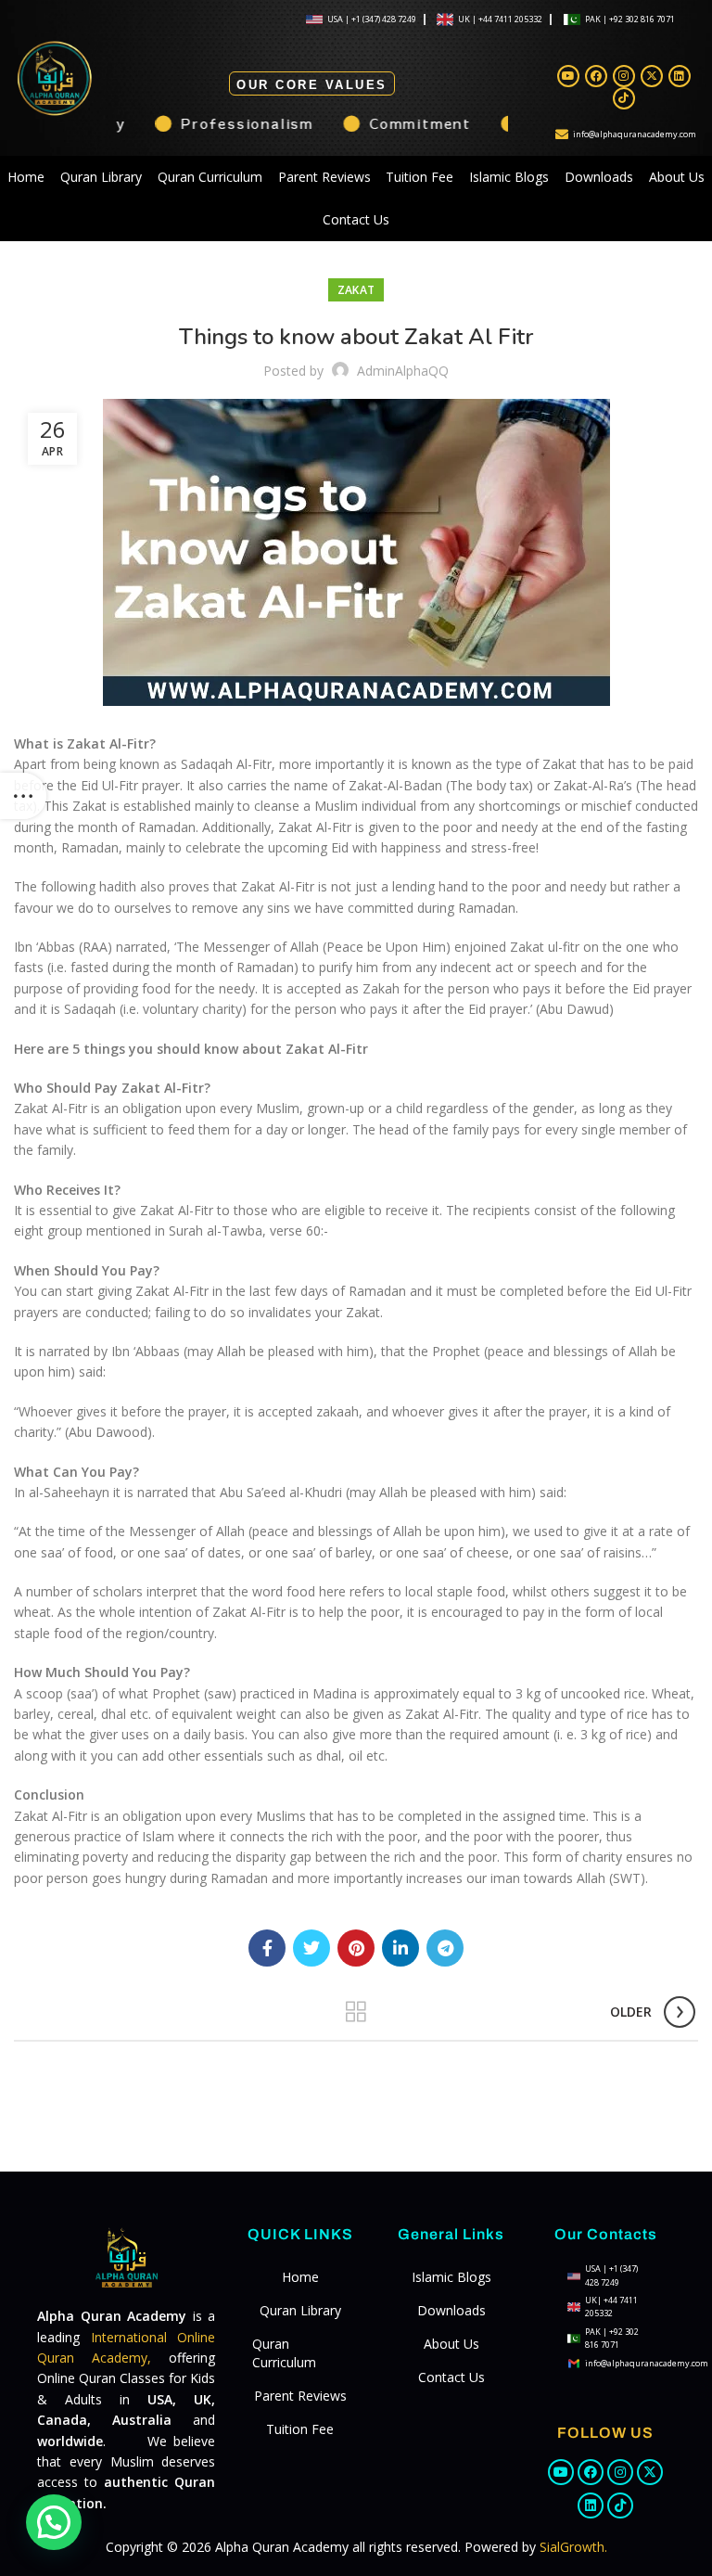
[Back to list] (356, 2012)
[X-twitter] (652, 76)
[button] (54, 2522)
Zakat (356, 290)
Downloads (599, 177)
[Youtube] (568, 76)
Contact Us (356, 219)
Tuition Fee (420, 177)
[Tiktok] (624, 98)
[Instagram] (624, 76)
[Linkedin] (680, 76)
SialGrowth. (573, 2547)
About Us (677, 177)
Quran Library (101, 177)
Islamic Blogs (509, 177)
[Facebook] (596, 76)
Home (26, 177)
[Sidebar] (23, 796)
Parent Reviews (324, 177)
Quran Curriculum (210, 177)
